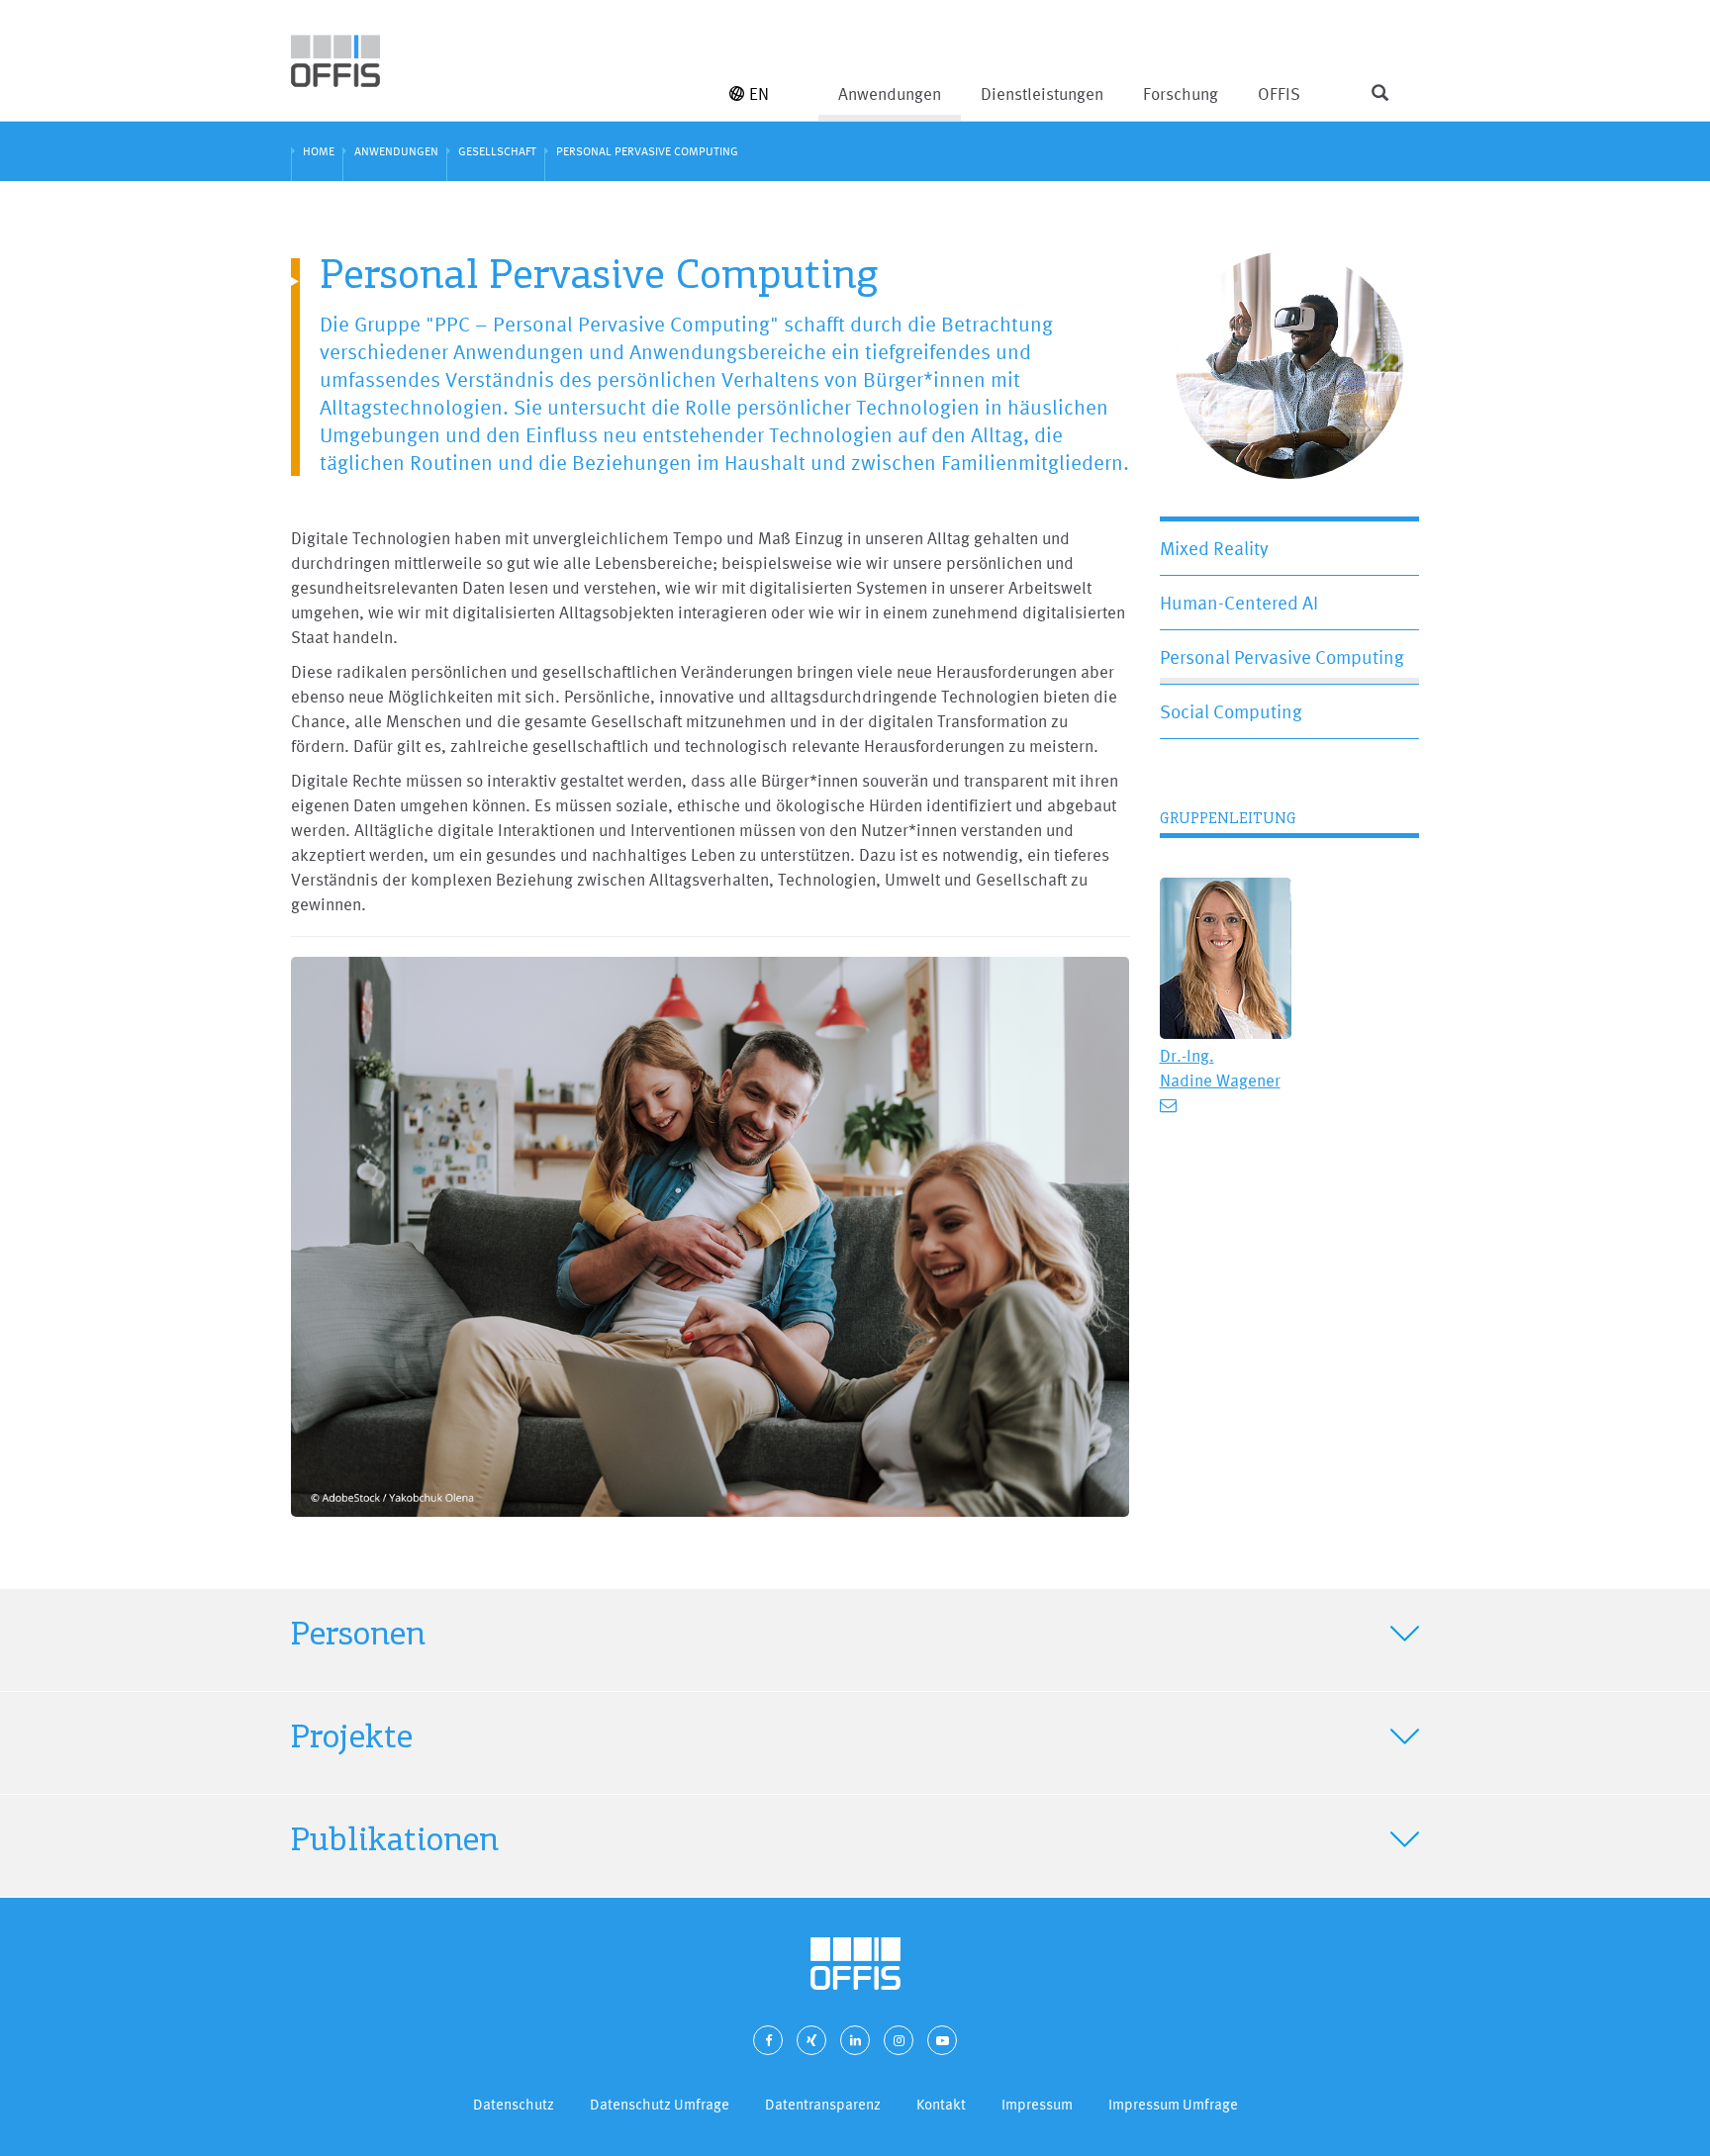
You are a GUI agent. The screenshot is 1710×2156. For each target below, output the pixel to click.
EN (759, 94)
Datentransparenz (823, 2104)
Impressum (1037, 2104)
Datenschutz (514, 2104)
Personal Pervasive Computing (1282, 657)
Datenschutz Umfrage (660, 2104)
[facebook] (768, 2040)
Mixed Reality (1214, 548)
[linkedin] (855, 2040)
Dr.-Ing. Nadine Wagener (1220, 1068)
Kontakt (941, 2104)
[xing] (811, 2040)
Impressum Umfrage (1173, 2104)
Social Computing (1231, 711)
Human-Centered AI (1239, 603)
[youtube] (942, 2040)
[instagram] (899, 2040)
